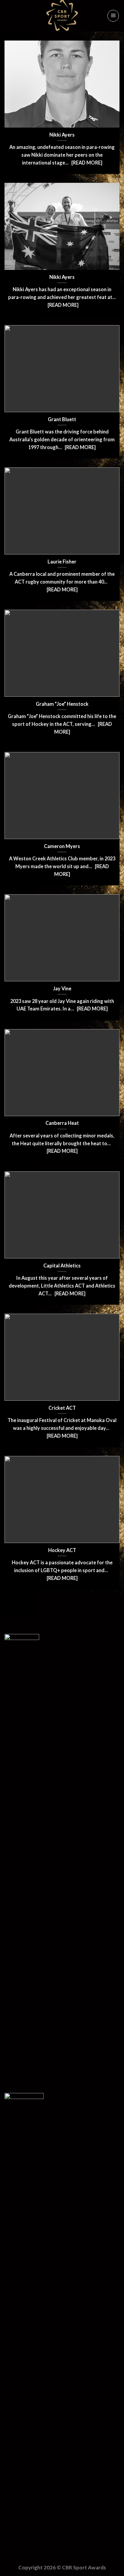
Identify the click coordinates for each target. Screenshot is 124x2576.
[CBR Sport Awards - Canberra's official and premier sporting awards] (62, 16)
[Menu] (113, 16)
